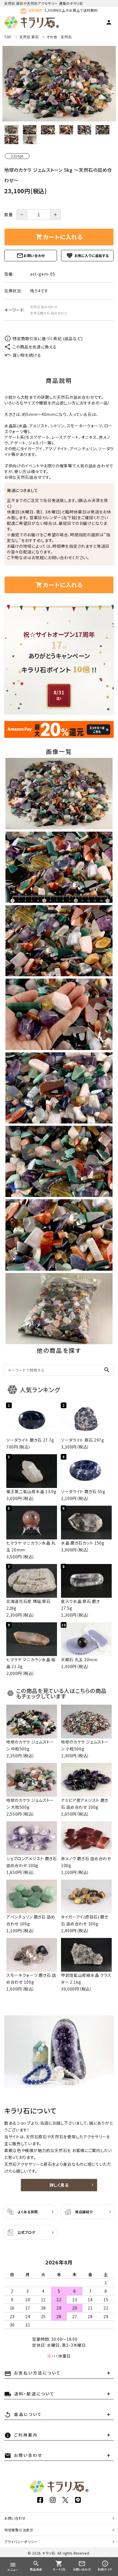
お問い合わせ (34, 255)
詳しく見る (59, 2185)
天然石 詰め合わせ (44, 307)
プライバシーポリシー (21, 2542)
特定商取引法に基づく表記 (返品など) (48, 338)
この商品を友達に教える (35, 347)
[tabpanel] (59, 84)
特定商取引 (19, 2530)
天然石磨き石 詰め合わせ (49, 313)
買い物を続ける (27, 355)
